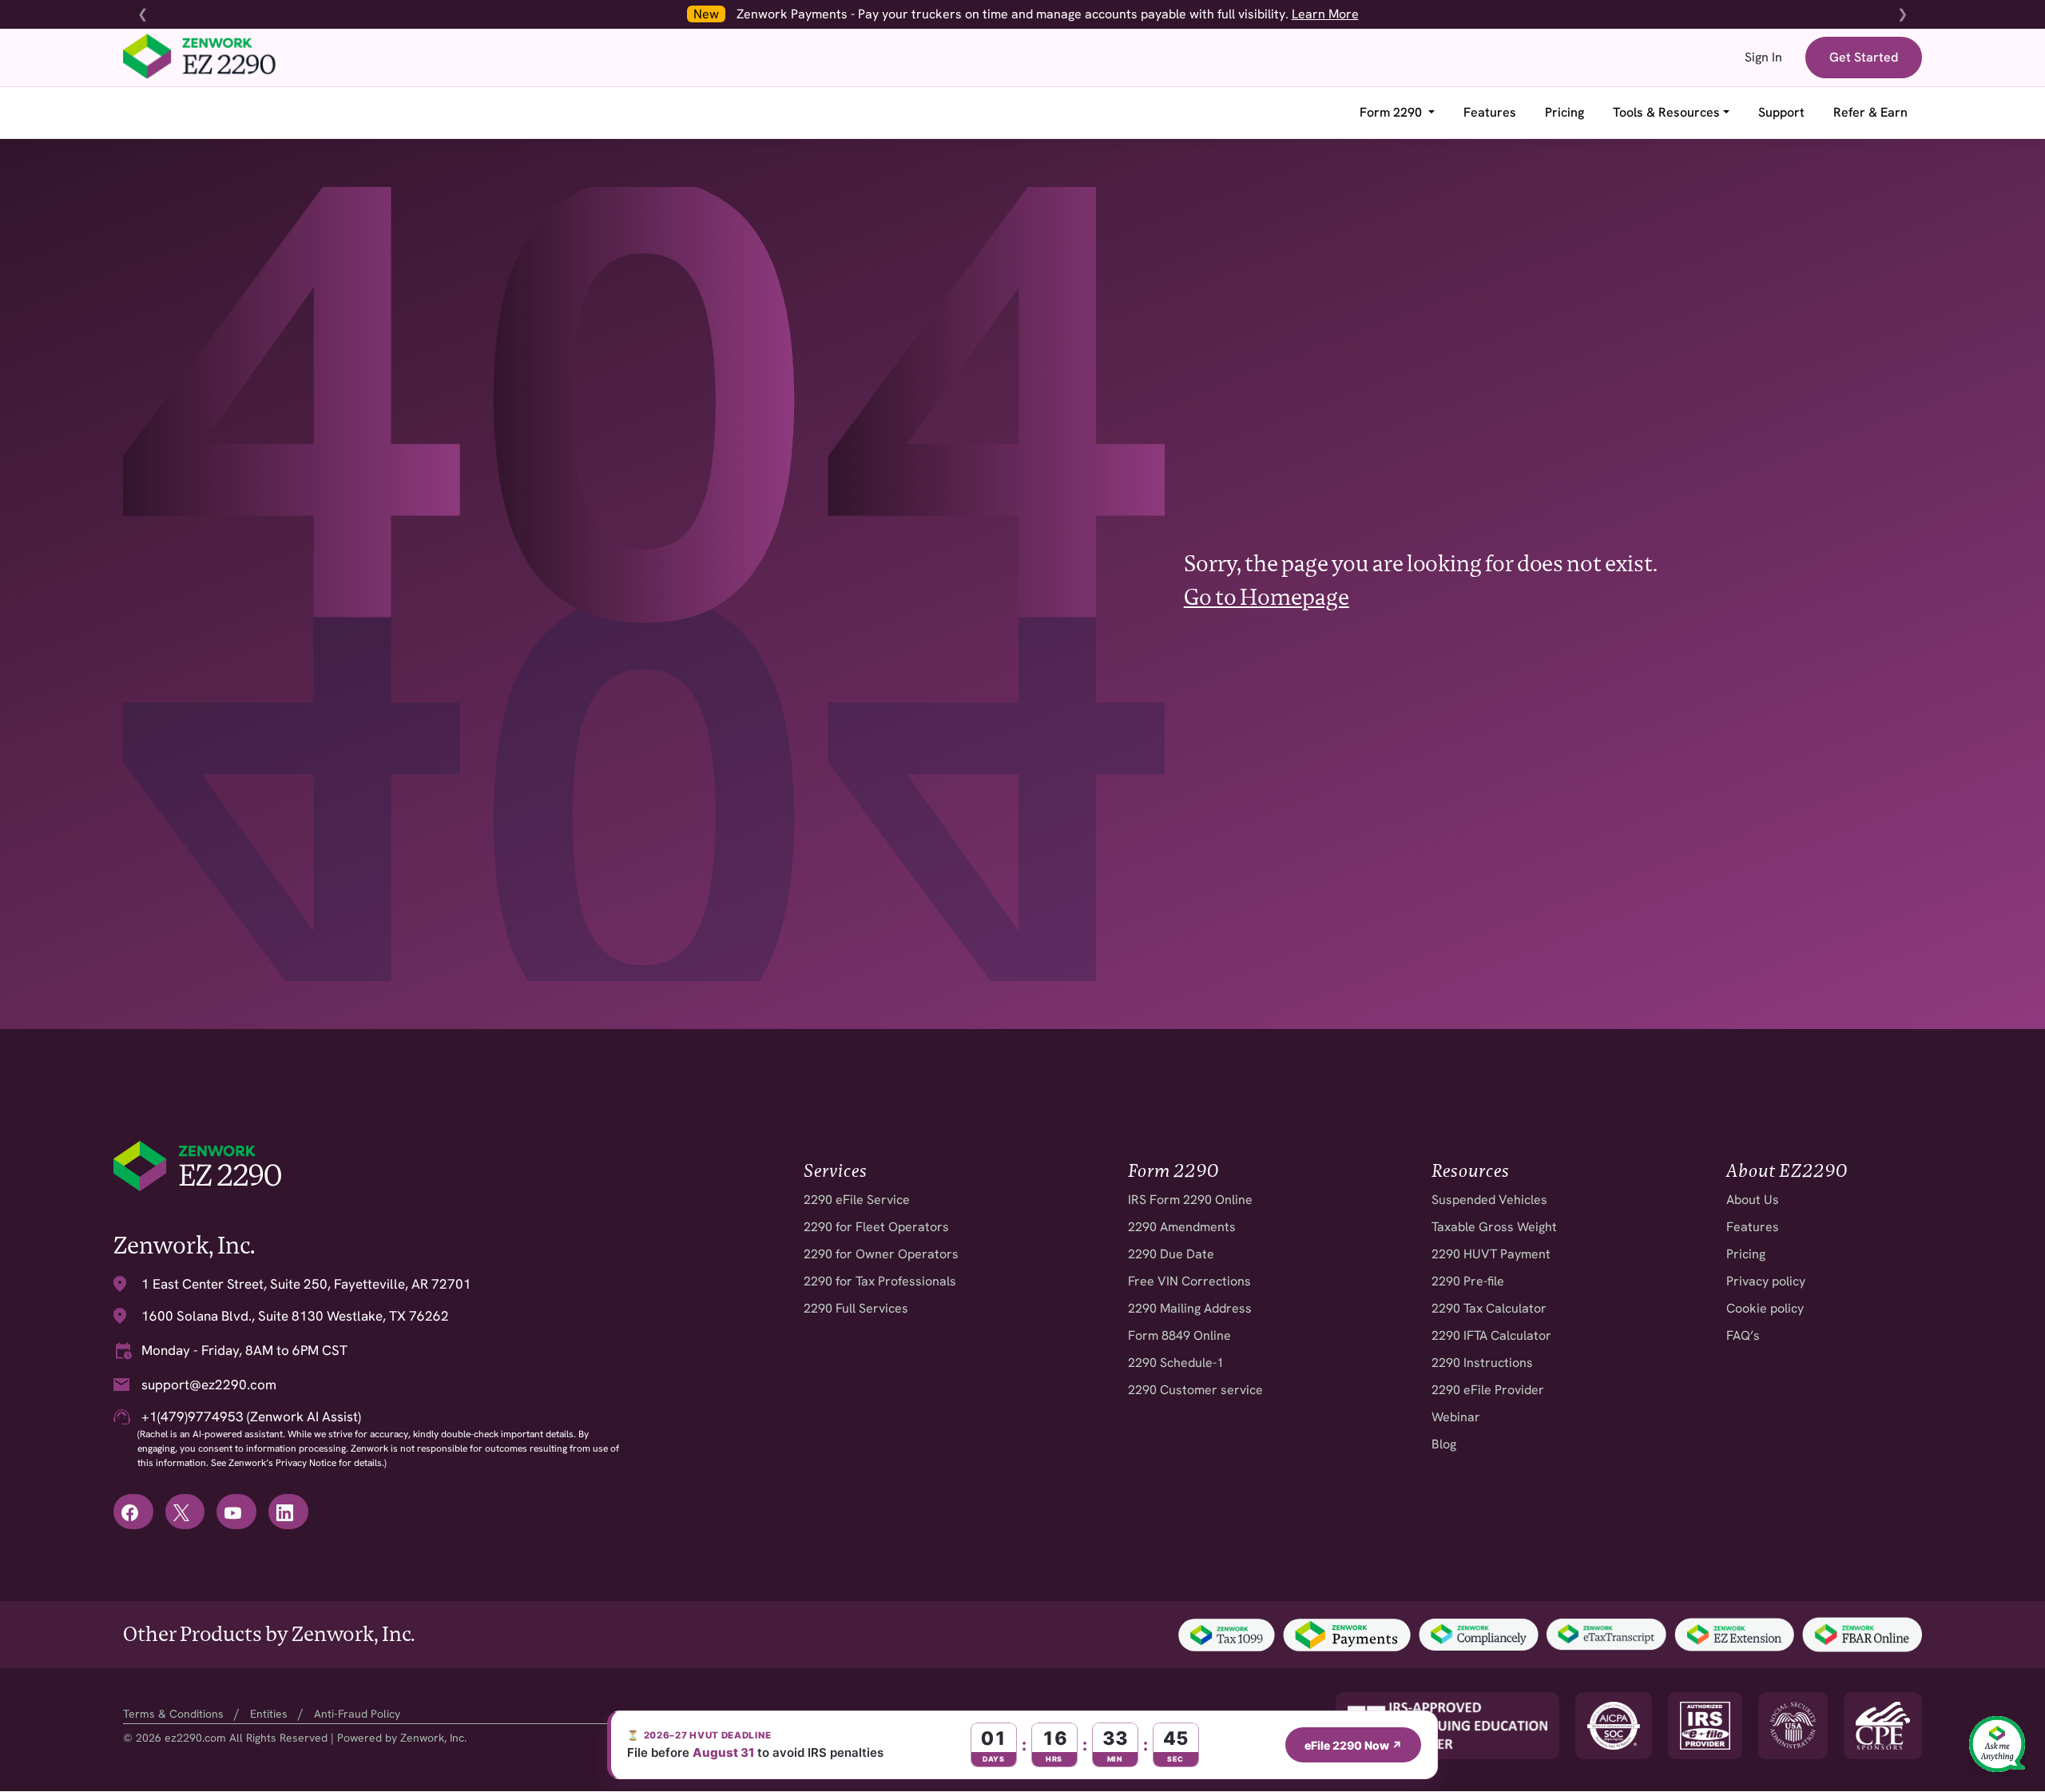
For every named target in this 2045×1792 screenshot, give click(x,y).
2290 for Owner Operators (881, 1254)
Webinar (1456, 1417)
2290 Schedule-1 (1176, 1363)
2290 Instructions (1482, 1363)
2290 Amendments (1182, 1227)
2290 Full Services (856, 1308)
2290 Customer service (1195, 1390)
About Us (1753, 1200)
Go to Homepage (1267, 597)
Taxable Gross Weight (1494, 1227)
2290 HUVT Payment (1491, 1254)
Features (1490, 112)
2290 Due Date (1171, 1254)
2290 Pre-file (1468, 1281)
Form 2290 (1392, 112)
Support (1781, 112)
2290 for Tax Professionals (880, 1281)
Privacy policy (1766, 1281)
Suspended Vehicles (1489, 1200)
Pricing (1565, 112)
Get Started (1864, 57)
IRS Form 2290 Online (1190, 1200)
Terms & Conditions (173, 1714)
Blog (1444, 1444)
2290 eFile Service (857, 1200)
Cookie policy (1765, 1308)
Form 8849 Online (1179, 1335)
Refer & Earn (1870, 112)
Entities (269, 1714)
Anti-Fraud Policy (357, 1714)
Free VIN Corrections (1189, 1281)
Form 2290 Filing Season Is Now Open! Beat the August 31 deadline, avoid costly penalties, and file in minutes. (1039, 14)
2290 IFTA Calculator (1491, 1335)
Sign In (1763, 57)
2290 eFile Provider (1488, 1390)
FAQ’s (1743, 1335)
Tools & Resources (1666, 112)
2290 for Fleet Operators (876, 1227)
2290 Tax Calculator (1489, 1308)
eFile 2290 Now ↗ (1353, 1745)
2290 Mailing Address (1190, 1308)
